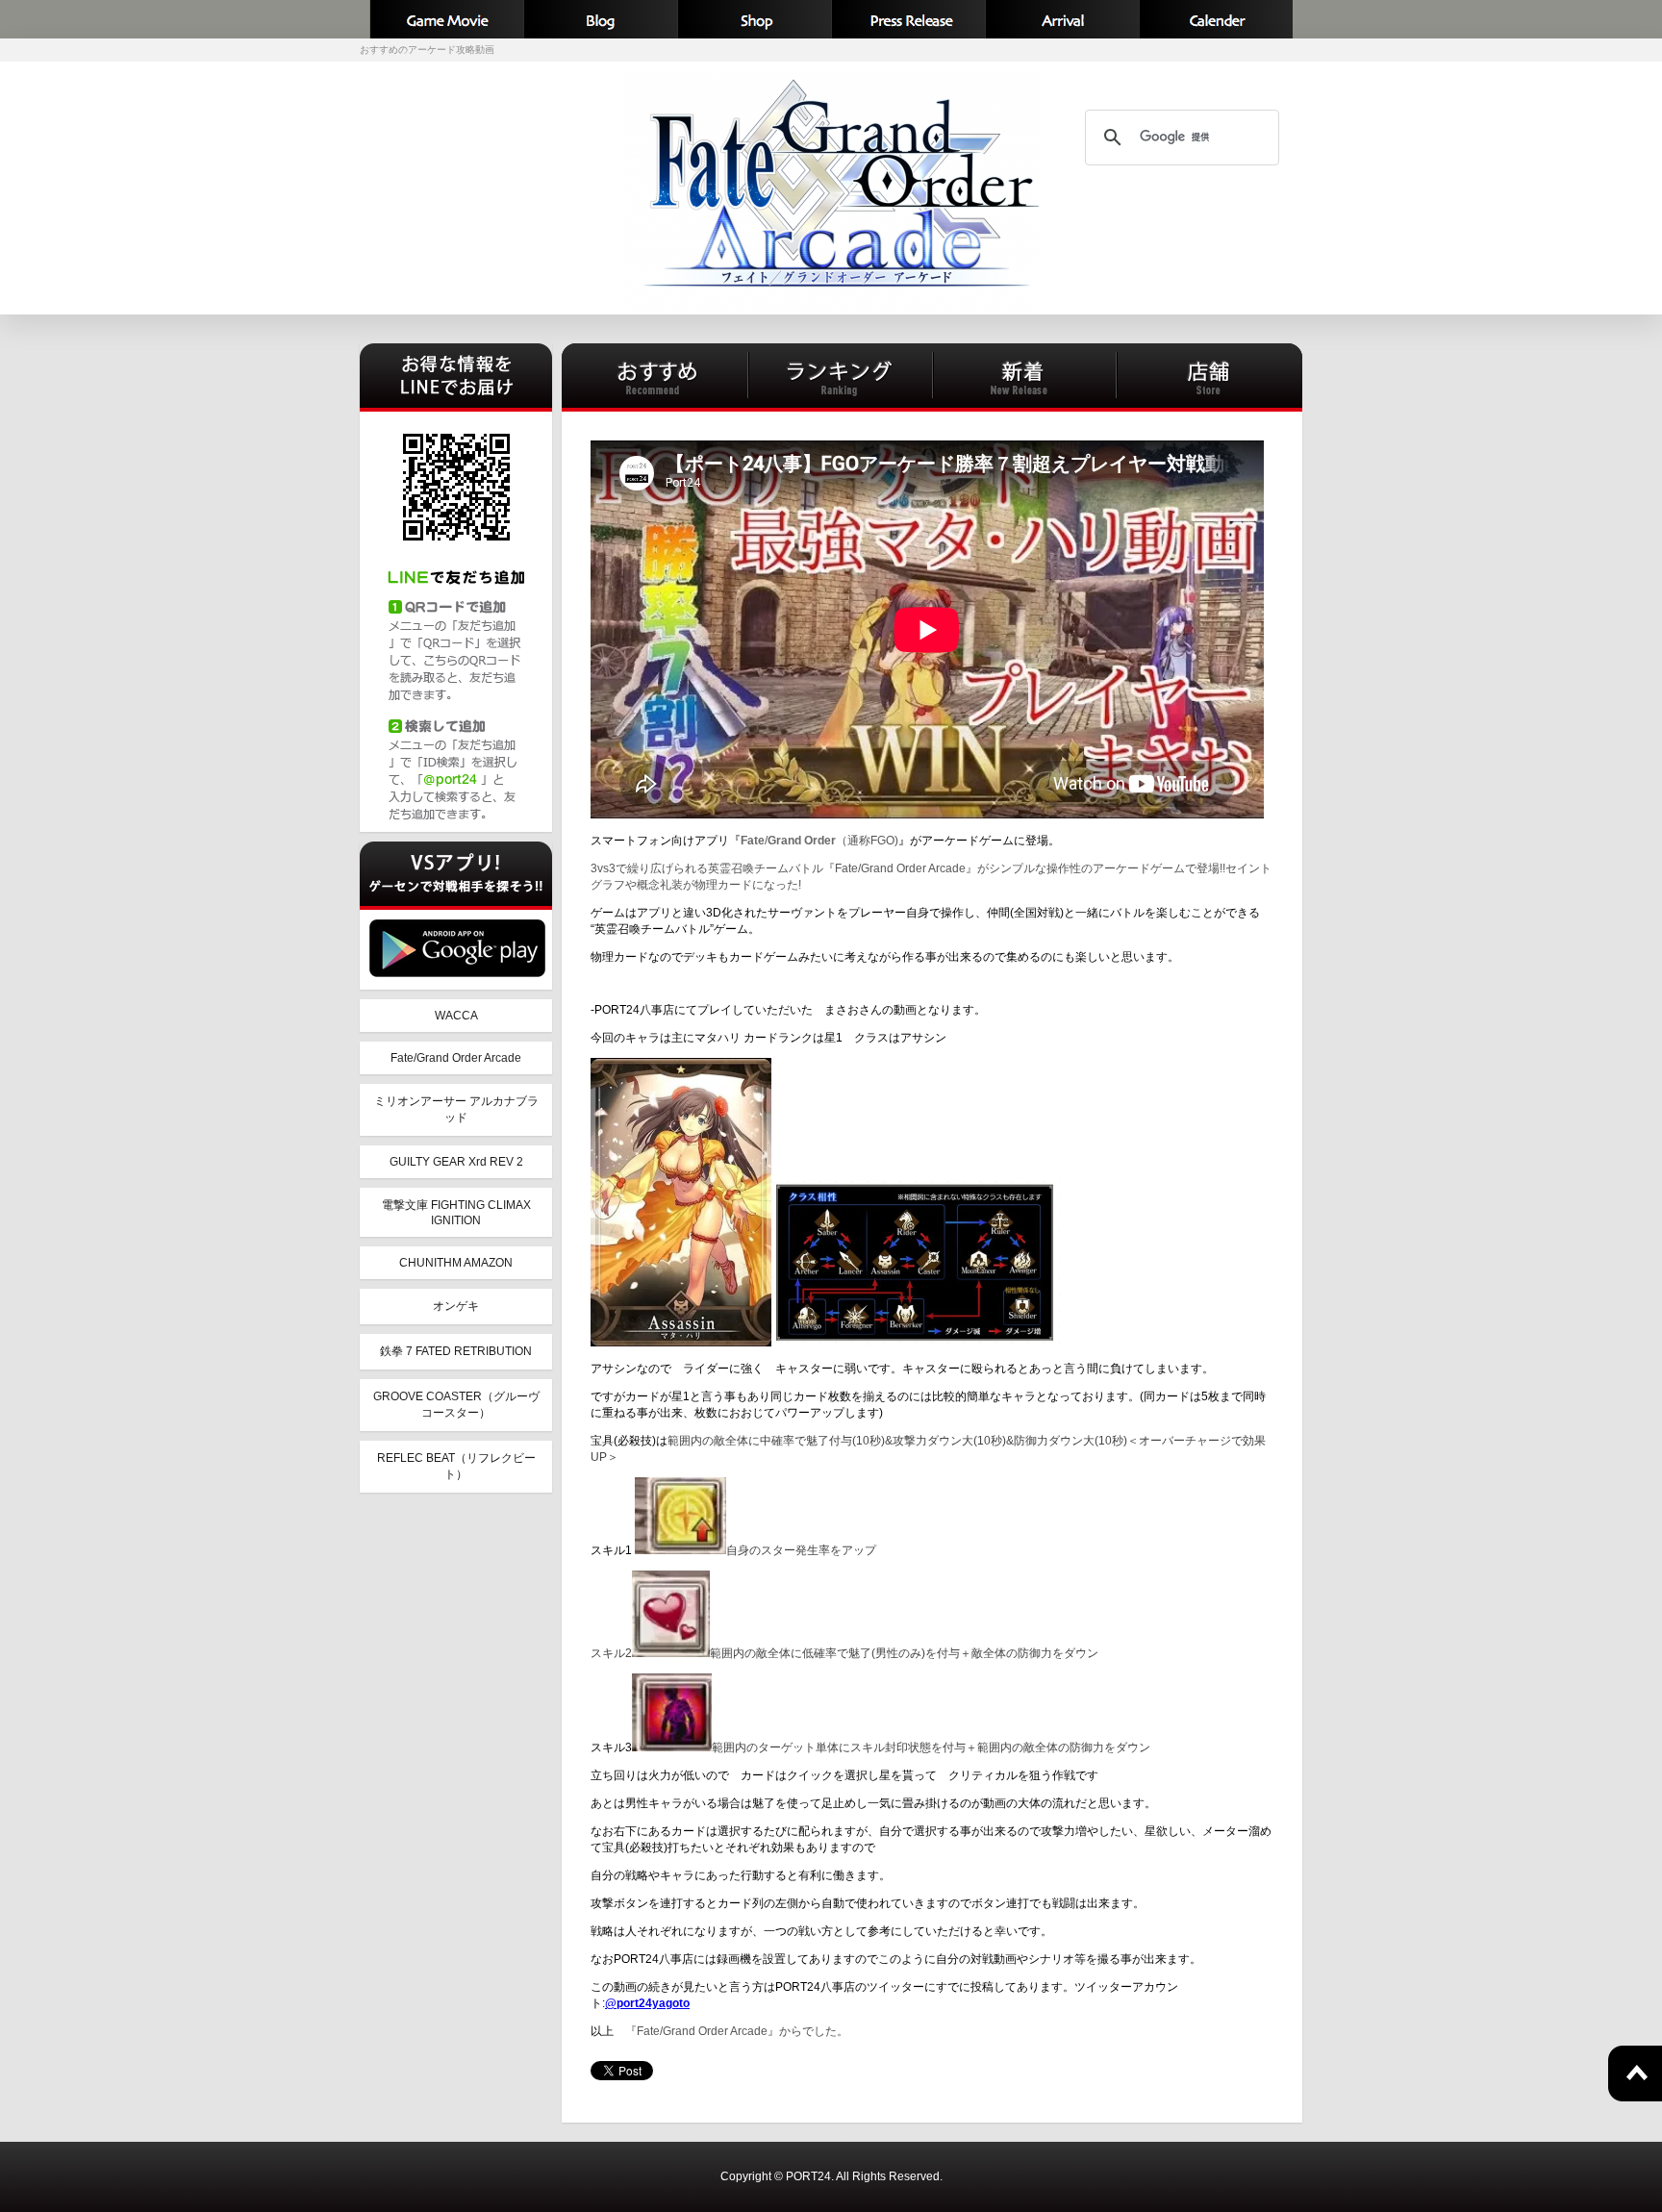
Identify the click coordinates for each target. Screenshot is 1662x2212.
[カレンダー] (1216, 19)
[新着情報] (908, 19)
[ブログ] (600, 19)
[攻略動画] (446, 19)
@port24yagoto (647, 2003)
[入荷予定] (1062, 19)
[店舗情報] (754, 19)
